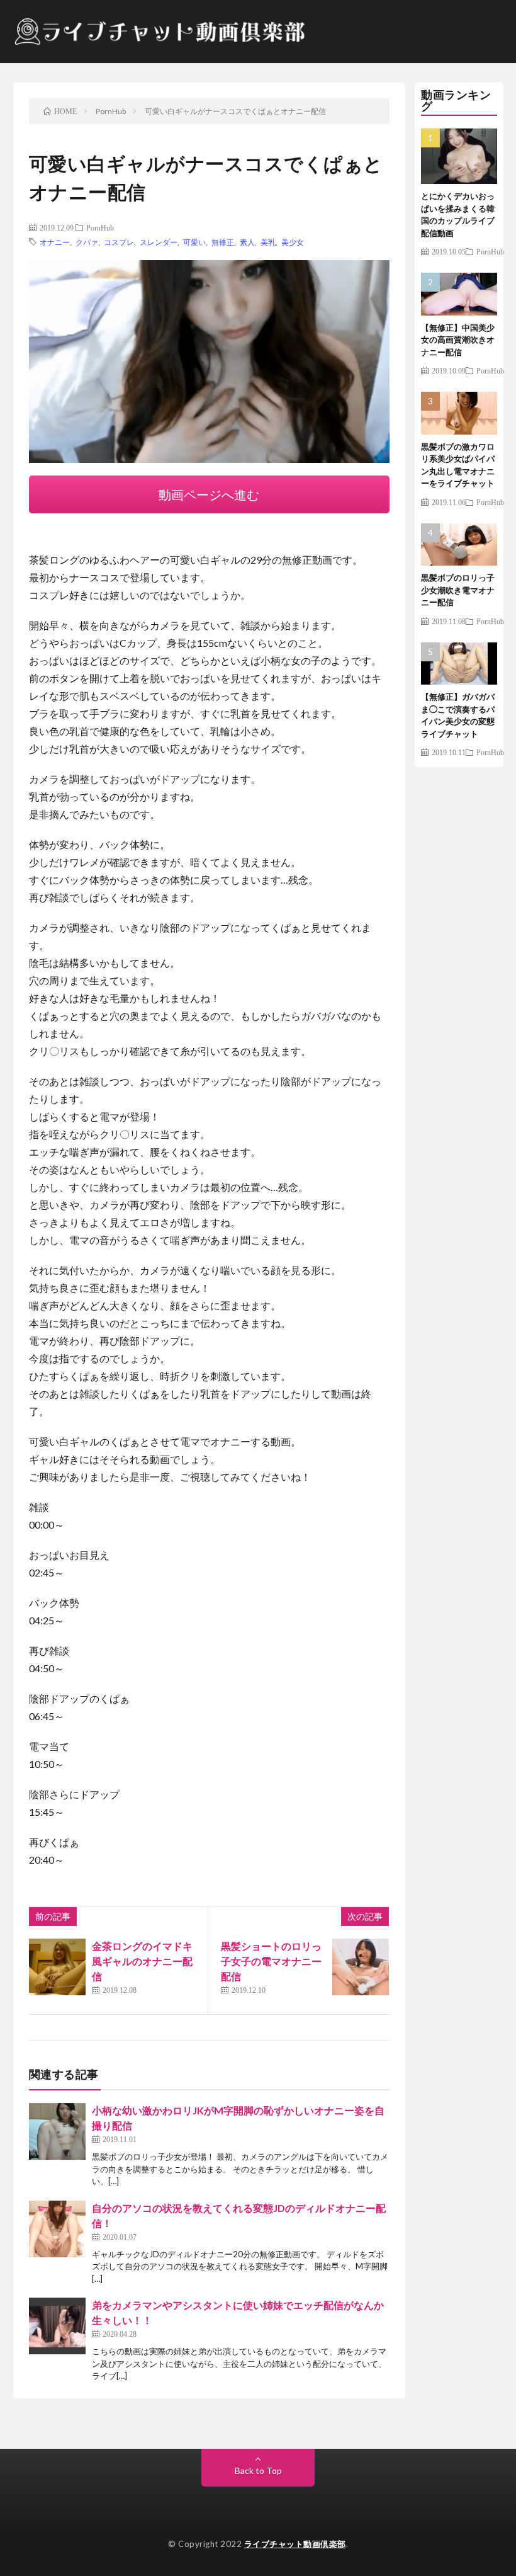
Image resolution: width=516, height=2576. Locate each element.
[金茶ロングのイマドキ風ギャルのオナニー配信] (57, 1967)
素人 (247, 242)
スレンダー (159, 242)
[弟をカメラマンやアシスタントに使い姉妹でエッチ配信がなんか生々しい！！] (57, 2326)
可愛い (194, 242)
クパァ (87, 242)
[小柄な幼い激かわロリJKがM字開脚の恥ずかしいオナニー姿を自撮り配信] (57, 2131)
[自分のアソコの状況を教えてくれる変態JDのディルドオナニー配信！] (57, 2229)
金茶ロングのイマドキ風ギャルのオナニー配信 (142, 1961)
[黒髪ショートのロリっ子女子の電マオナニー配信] (361, 1967)
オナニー (55, 242)
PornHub (100, 227)
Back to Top (258, 2471)
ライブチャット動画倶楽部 (295, 2544)
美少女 (293, 242)
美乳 (268, 242)
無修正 (223, 242)
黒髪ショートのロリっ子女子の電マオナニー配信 (271, 1961)
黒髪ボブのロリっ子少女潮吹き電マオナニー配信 (458, 590)
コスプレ (119, 242)
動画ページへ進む (209, 494)
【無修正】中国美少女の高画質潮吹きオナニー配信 (458, 340)
